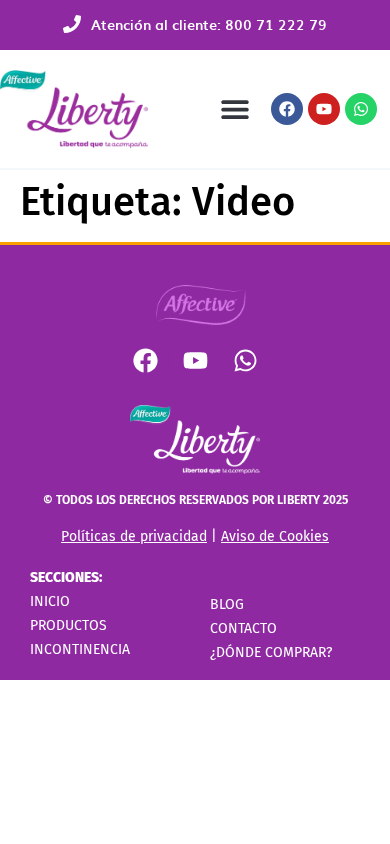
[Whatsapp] (361, 109)
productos (68, 625)
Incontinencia (80, 649)
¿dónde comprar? (271, 652)
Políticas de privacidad (134, 536)
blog (227, 604)
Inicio (50, 601)
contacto (243, 628)
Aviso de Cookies (275, 536)
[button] (234, 109)
